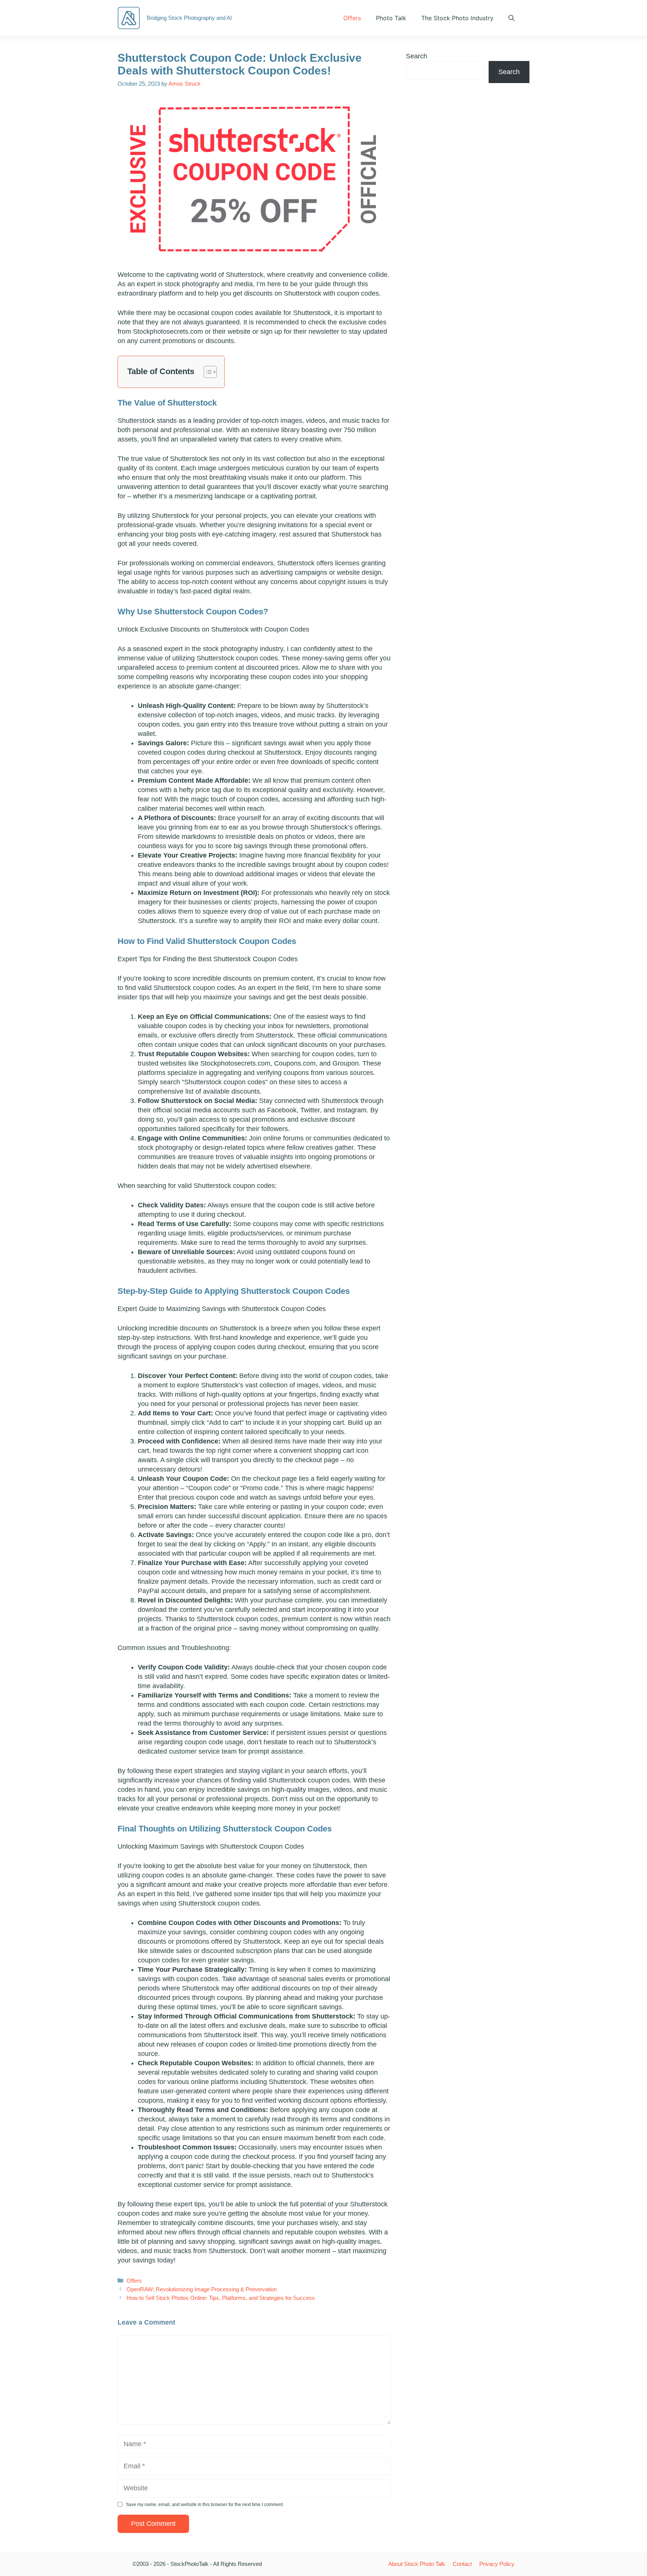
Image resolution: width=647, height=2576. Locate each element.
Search (417, 56)
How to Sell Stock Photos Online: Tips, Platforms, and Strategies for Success (221, 2298)
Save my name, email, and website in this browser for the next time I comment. (205, 2505)
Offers (352, 18)
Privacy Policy (497, 2564)
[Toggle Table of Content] (206, 372)
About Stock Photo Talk (417, 2564)
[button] (511, 18)
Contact (462, 2564)
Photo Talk (391, 18)
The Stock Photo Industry (457, 18)
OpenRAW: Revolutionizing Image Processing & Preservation (202, 2289)
